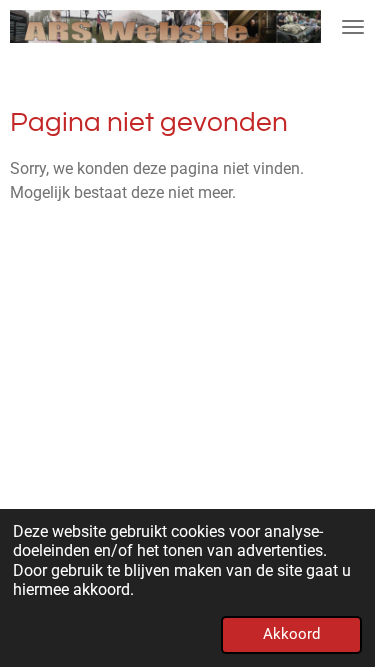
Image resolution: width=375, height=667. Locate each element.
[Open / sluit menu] (353, 26)
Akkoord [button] (291, 634)
